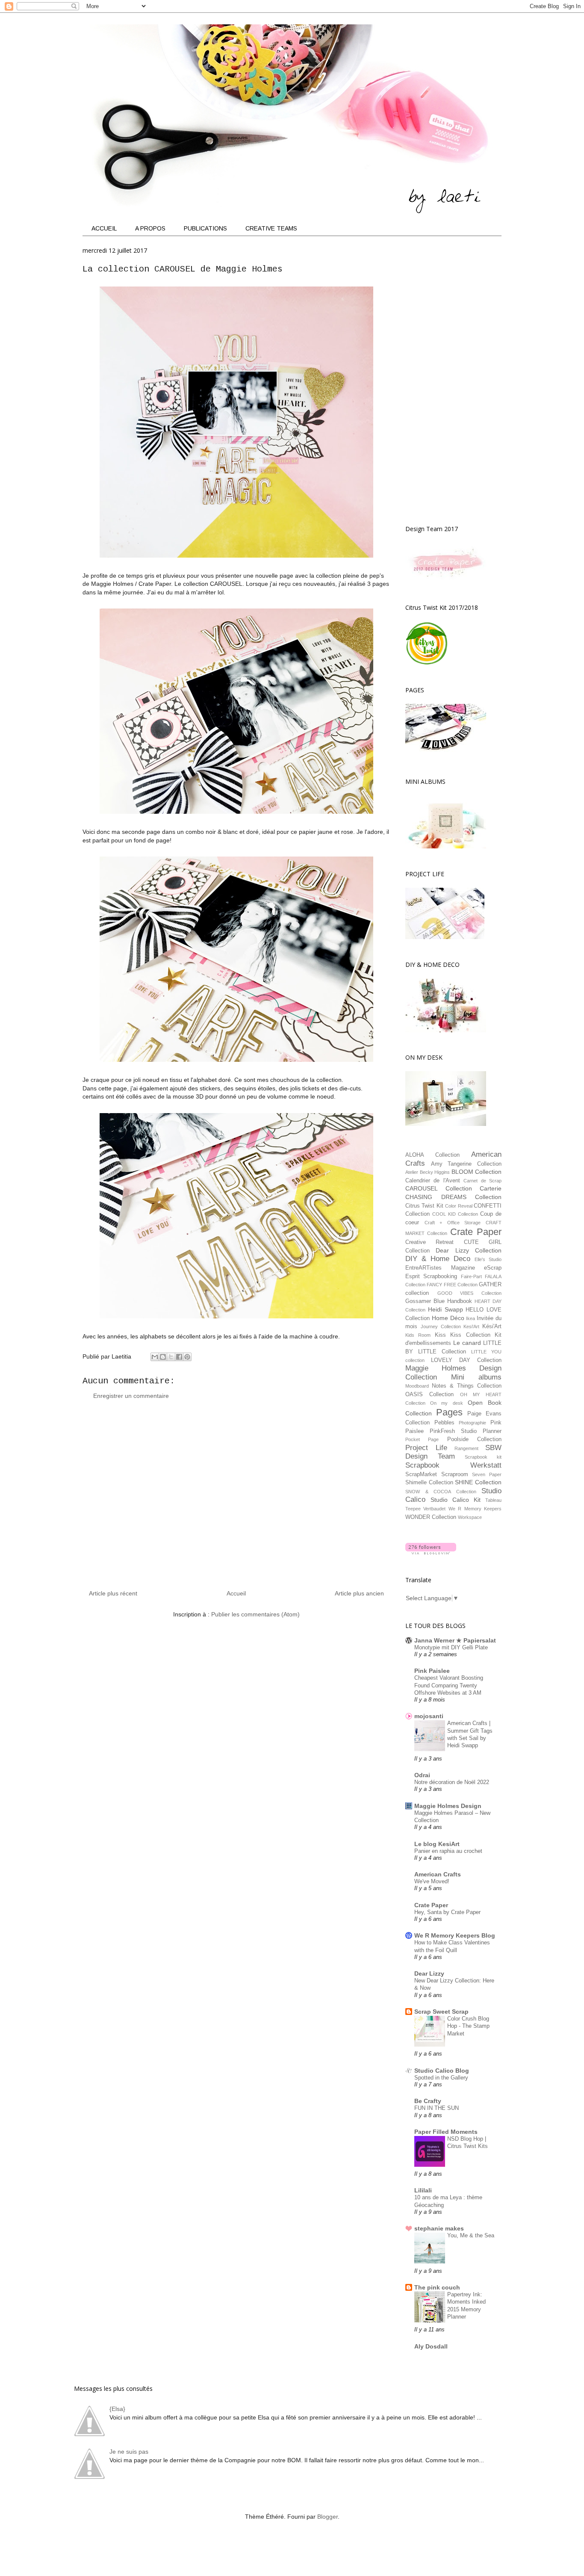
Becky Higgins (435, 1172)
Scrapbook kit (483, 1457)
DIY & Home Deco (438, 1259)
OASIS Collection (429, 1394)
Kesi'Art (471, 1326)
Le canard (467, 1343)
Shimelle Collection (429, 1483)
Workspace (470, 1517)
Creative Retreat (429, 1242)
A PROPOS (150, 228)
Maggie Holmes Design (448, 1806)
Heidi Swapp (445, 1309)
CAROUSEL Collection (439, 1188)
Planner (492, 1431)
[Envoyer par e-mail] (155, 1357)
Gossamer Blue (425, 1301)
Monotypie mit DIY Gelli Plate (451, 1647)
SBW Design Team (453, 1452)
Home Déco (448, 1318)
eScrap (493, 1268)
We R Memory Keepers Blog (455, 1935)
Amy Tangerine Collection (466, 1164)
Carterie (491, 1188)
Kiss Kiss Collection (463, 1335)
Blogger (327, 2517)
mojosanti (429, 1716)
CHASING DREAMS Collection (453, 1197)
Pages (449, 1412)
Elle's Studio (488, 1259)
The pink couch (437, 2287)
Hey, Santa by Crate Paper (447, 1912)
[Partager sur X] (171, 1357)
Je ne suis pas (129, 2452)
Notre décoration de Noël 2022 (452, 1782)
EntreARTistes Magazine (440, 1268)
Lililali (423, 2190)
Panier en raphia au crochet (448, 1851)
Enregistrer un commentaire (131, 1396)
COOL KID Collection (455, 1214)
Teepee (413, 1509)
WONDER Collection (431, 1517)
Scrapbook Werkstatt (453, 1465)
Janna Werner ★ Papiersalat (455, 1640)
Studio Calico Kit (456, 1500)
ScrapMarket (421, 1474)
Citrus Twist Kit (424, 1206)
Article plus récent (113, 1593)
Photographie (472, 1423)
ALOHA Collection (432, 1155)
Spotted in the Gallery (441, 2078)
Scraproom (455, 1474)
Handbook (460, 1301)
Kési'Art (492, 1326)
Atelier (412, 1172)
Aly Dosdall (431, 2346)
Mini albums (476, 1377)
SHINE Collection (478, 1482)
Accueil (236, 1593)
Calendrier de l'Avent (433, 1181)
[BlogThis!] (163, 1357)
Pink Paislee (432, 1671)
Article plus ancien (359, 1593)
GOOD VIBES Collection (469, 1293)
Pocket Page (422, 1439)
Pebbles (444, 1423)
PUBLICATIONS (205, 228)
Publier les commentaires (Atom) (255, 1614)
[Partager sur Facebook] (179, 1357)
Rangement (466, 1448)
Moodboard (417, 1386)
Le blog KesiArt (437, 1844)
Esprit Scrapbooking (431, 1276)
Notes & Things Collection (467, 1386)
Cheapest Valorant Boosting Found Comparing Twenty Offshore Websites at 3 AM (449, 1685)
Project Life (426, 1448)
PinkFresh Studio (453, 1431)
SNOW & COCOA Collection (441, 1492)
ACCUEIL (104, 228)
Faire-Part (471, 1276)
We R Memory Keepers (475, 1509)
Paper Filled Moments (446, 2132)
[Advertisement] (236, 1498)
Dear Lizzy (429, 1973)
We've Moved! (432, 1881)
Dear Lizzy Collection (469, 1250)
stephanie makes (439, 2228)
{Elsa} (117, 2409)
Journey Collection (441, 1326)
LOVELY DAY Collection (466, 1360)
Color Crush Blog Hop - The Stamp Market (468, 2026)
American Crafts (438, 1874)
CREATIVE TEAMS (271, 228)
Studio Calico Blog (442, 2071)
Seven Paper (487, 1474)
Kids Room (418, 1335)
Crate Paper (476, 1232)
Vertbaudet (434, 1509)
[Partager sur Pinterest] (187, 1357)
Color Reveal (459, 1206)
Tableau (493, 1500)
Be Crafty (428, 2101)
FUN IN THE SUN (437, 2108)
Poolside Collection (474, 1439)
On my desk (446, 1403)
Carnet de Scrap (482, 1181)
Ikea (470, 1318)
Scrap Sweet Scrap (441, 2012)
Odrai (422, 1775)
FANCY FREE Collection (452, 1285)
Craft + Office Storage (453, 1223)
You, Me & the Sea (471, 2235)
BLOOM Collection (477, 1172)
